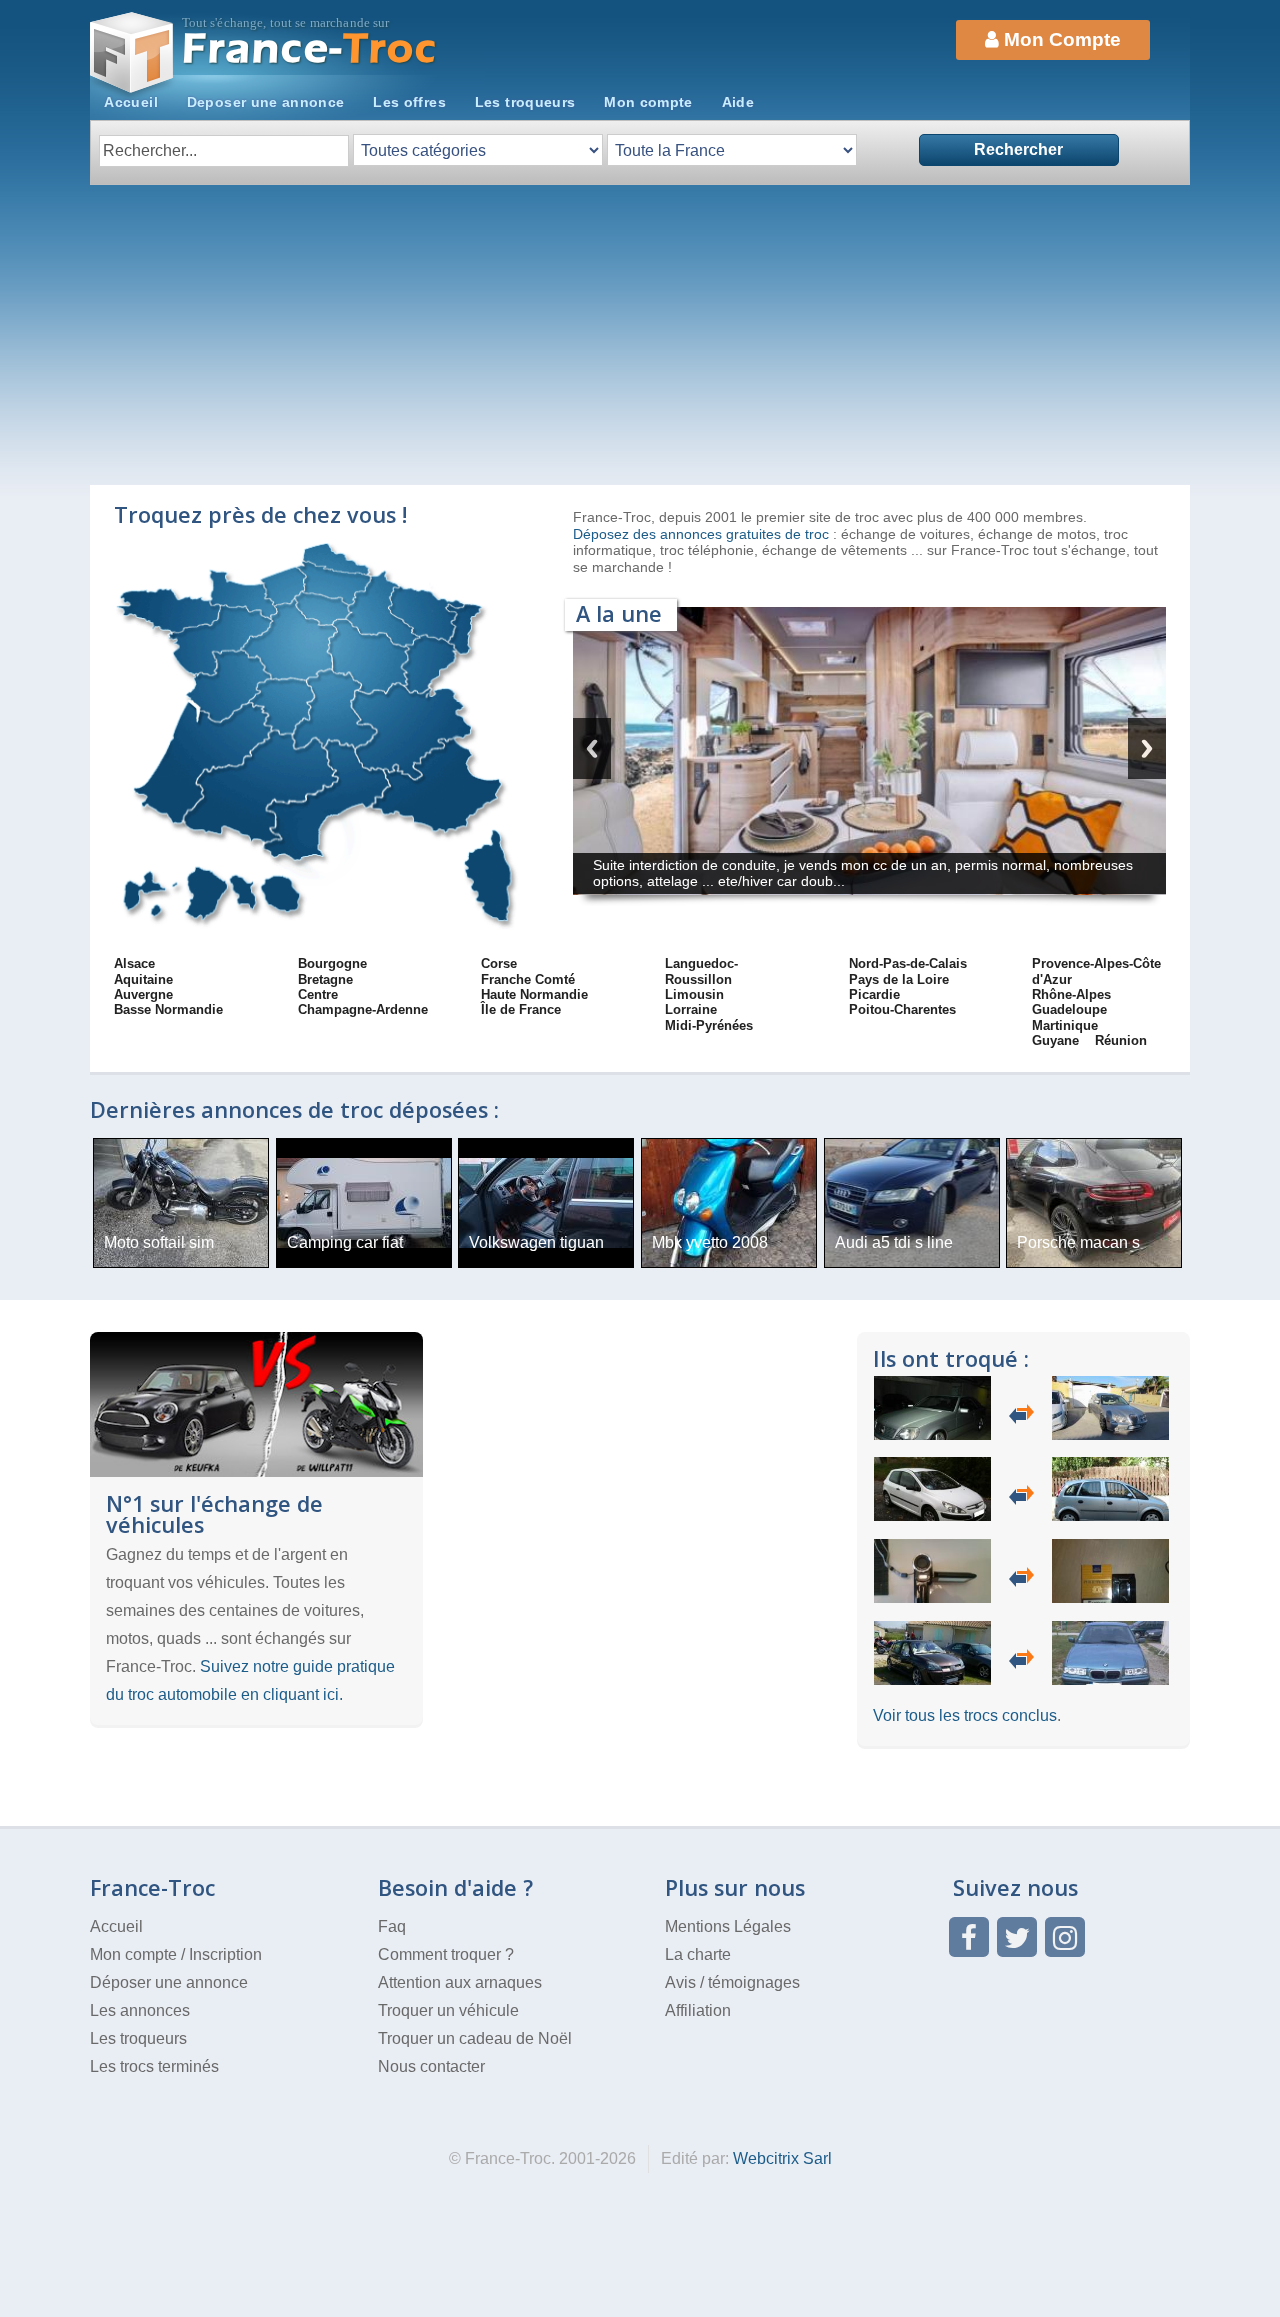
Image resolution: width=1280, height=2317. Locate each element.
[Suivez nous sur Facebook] (969, 1937)
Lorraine (691, 1009)
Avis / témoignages (732, 1982)
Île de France (521, 1009)
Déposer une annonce (169, 1982)
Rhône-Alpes (1071, 994)
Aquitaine (143, 979)
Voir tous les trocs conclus (965, 1715)
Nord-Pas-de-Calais (908, 963)
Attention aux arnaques (460, 1982)
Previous (592, 748)
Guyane (1055, 1040)
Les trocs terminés (154, 2066)
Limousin (694, 994)
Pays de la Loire (899, 979)
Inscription (225, 1954)
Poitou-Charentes (902, 1009)
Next (1147, 748)
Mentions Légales (728, 1926)
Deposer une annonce (266, 102)
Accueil (131, 102)
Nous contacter (431, 2066)
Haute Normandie (534, 994)
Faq (392, 1926)
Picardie (874, 994)
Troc (310, 48)
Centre (318, 994)
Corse (499, 963)
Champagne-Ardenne (363, 1009)
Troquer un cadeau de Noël (475, 2038)
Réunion (1121, 1040)
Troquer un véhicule (448, 2010)
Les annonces (140, 2010)
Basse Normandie (168, 1009)
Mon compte (648, 102)
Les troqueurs (525, 102)
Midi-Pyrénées (709, 1025)
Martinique (1065, 1025)
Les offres (409, 102)
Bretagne (325, 979)
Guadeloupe (1069, 1009)
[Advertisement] (640, 335)
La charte (698, 1954)
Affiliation (698, 2010)
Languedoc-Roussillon (701, 971)
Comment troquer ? (446, 1954)
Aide (738, 102)
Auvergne (143, 994)
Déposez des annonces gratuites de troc (703, 534)
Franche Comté (528, 979)
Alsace (134, 963)
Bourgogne (332, 963)
